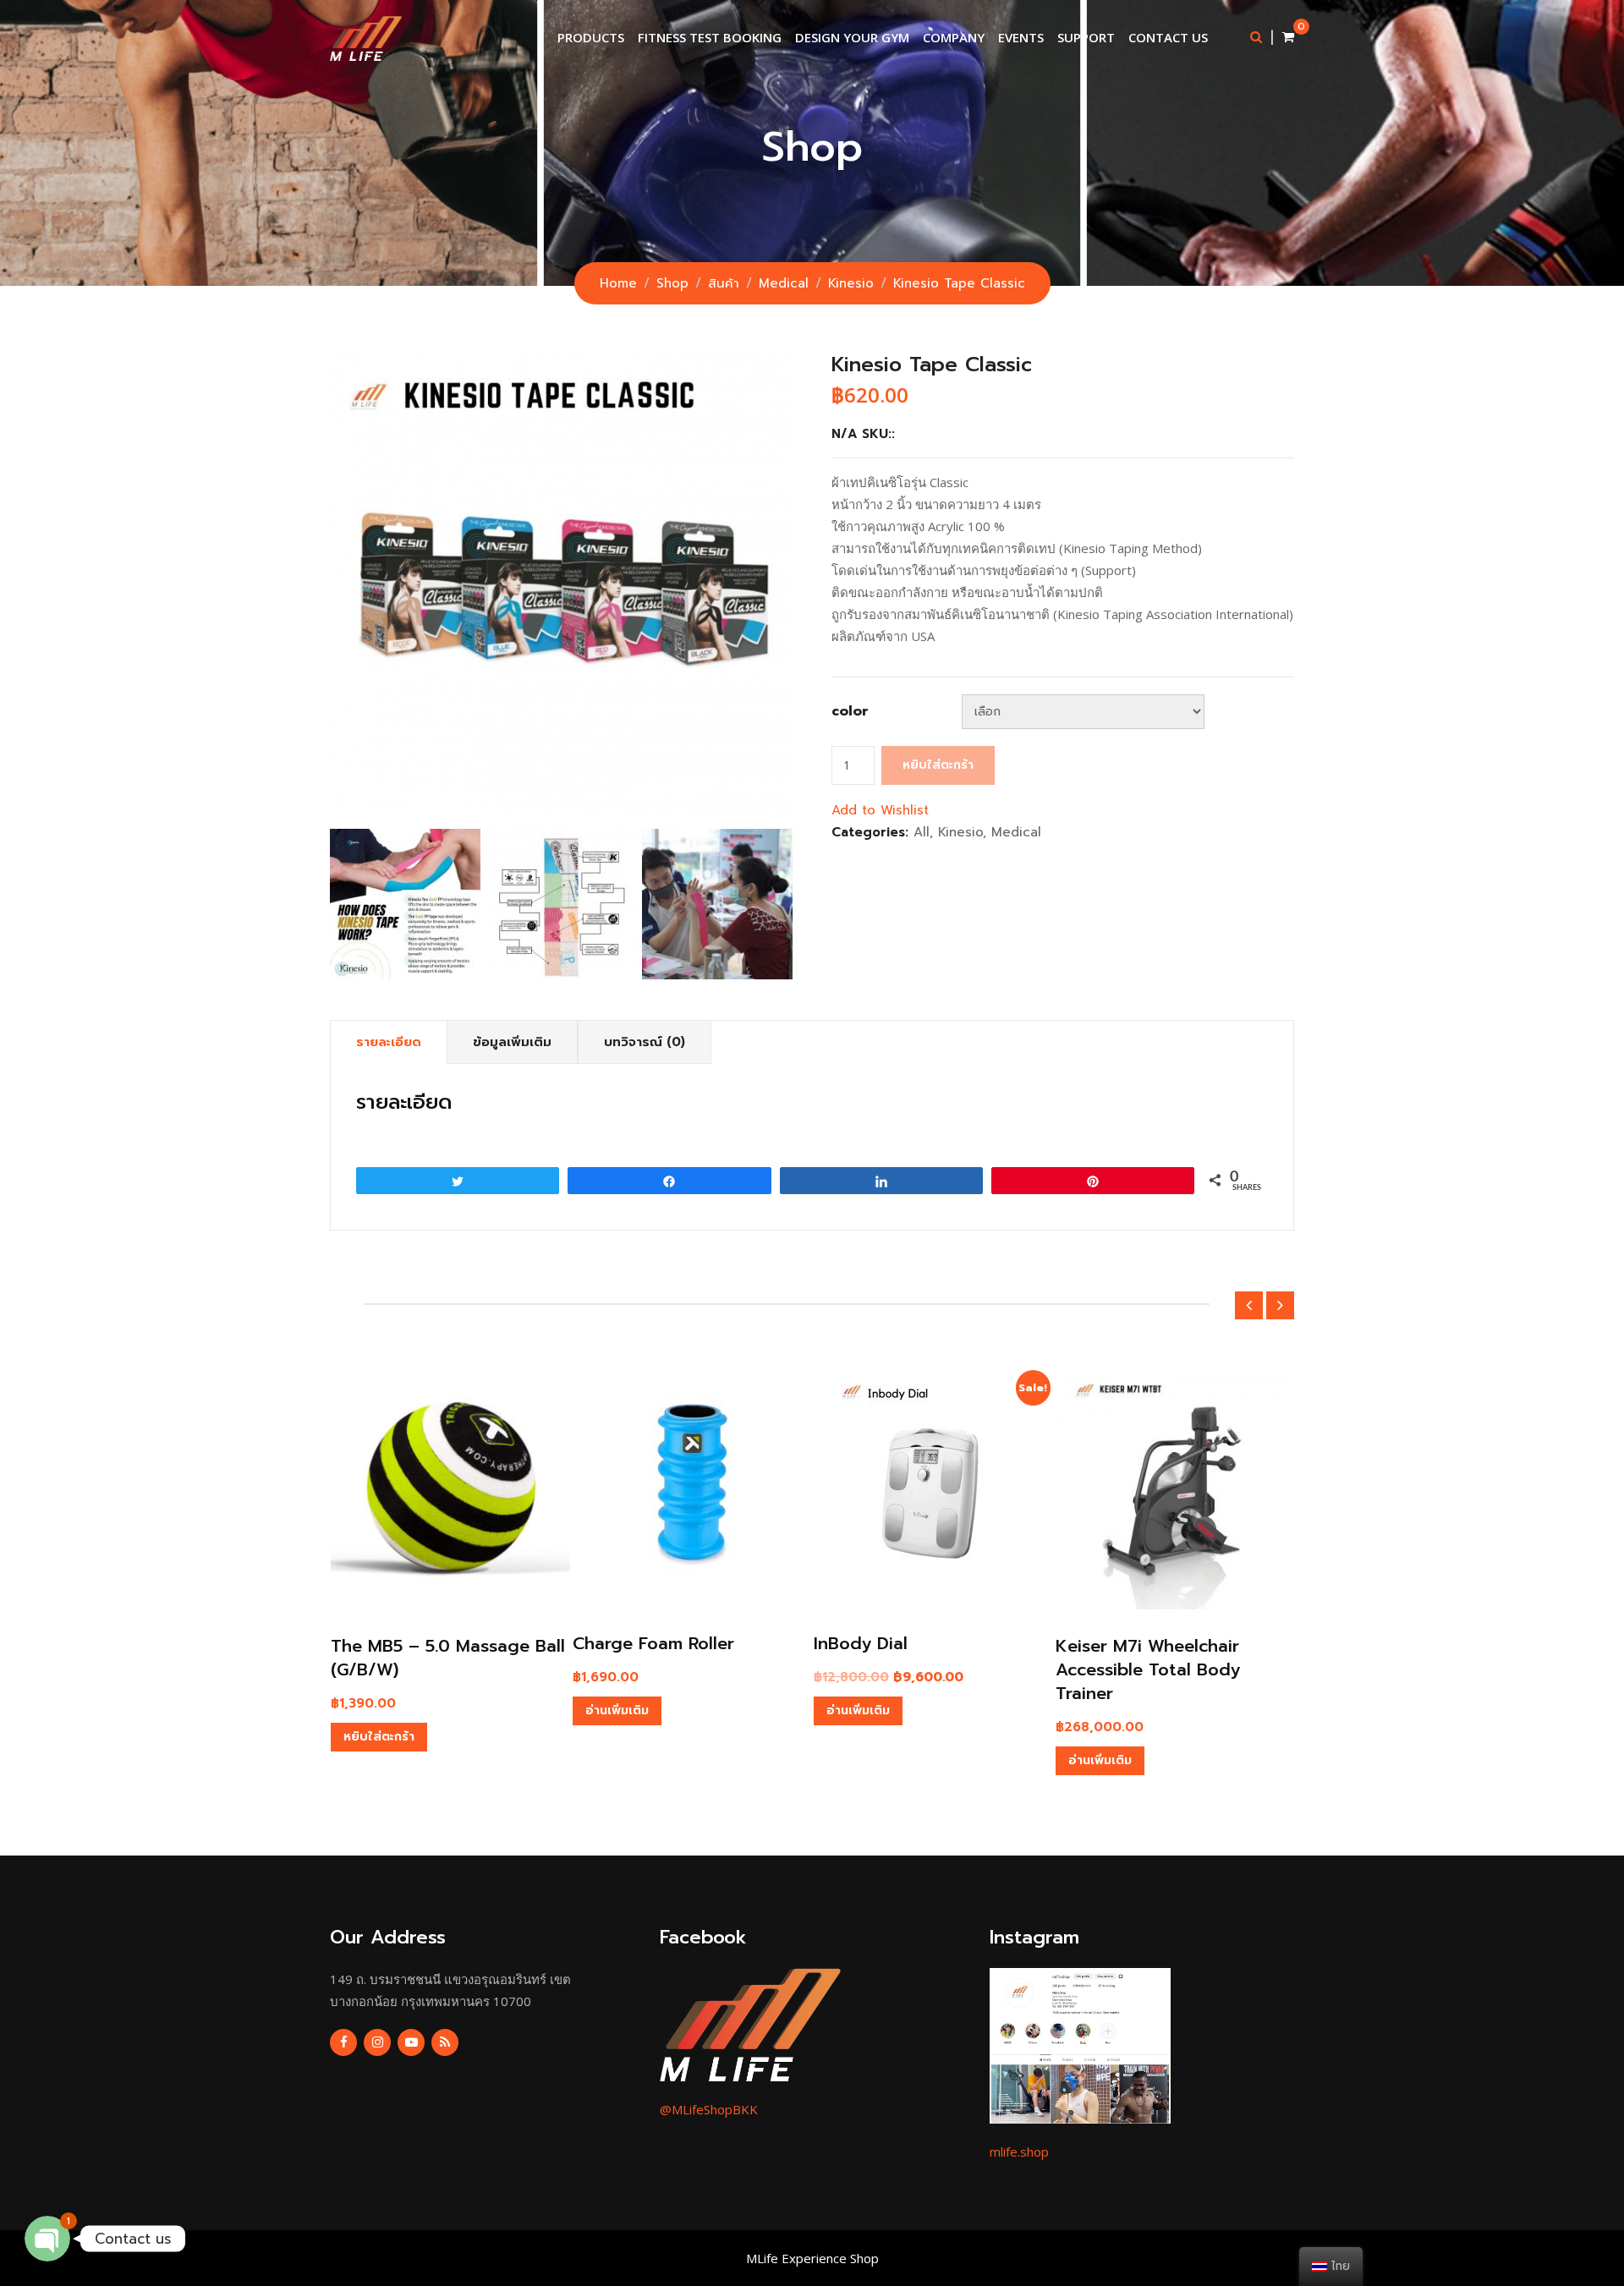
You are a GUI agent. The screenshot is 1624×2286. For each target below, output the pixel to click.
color (850, 712)
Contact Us (1168, 37)
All (922, 832)
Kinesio (960, 832)
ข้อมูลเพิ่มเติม (512, 1042)
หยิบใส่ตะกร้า (938, 765)
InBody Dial (861, 1643)
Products (591, 37)
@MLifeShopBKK (709, 2109)
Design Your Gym (852, 37)
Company (954, 37)
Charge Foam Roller (653, 1643)
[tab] (389, 1042)
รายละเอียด (389, 1042)
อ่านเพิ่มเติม (617, 1710)
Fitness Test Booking (710, 37)
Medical (1016, 832)
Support (1086, 37)
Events (1021, 37)
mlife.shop (1019, 2152)
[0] (1288, 37)
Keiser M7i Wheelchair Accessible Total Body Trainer (1148, 1669)
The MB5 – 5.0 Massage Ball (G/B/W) (448, 1658)
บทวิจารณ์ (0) (645, 1042)
